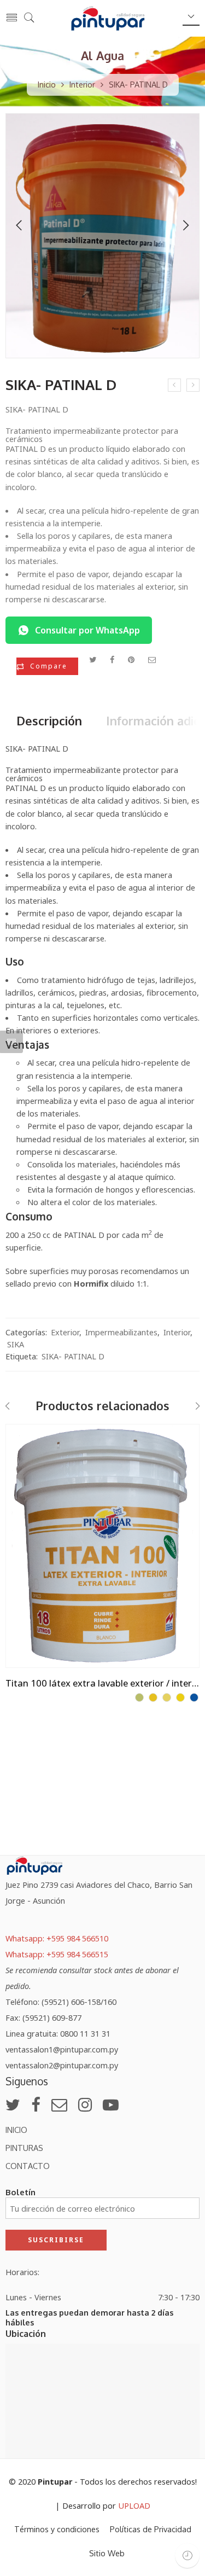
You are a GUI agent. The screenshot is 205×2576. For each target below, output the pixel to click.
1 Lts (36, 1448)
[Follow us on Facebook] (36, 2104)
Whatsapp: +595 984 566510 (57, 1938)
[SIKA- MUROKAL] (174, 385)
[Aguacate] (139, 1697)
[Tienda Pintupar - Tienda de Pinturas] (108, 18)
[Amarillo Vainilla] (167, 1697)
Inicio (47, 84)
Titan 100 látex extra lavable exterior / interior (102, 1683)
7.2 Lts (36, 1498)
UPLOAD (134, 2505)
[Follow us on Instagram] (85, 2104)
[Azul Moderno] (194, 1697)
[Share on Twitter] (93, 659)
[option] (102, 239)
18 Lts (36, 1465)
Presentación (31, 1433)
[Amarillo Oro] (153, 1697)
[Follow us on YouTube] (111, 2104)
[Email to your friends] (152, 659)
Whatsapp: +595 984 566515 (57, 1954)
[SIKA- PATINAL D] (102, 236)
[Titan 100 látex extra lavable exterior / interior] (102, 1546)
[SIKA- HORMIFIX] (193, 385)
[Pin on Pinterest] (131, 659)
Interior (82, 84)
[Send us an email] (59, 2104)
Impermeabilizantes (121, 1332)
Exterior (65, 1332)
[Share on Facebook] (112, 659)
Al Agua (102, 56)
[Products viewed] (187, 2555)
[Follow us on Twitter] (13, 2104)
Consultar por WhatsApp (87, 630)
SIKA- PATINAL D (73, 1356)
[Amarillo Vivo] (180, 1697)
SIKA (16, 1344)
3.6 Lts (36, 1482)
